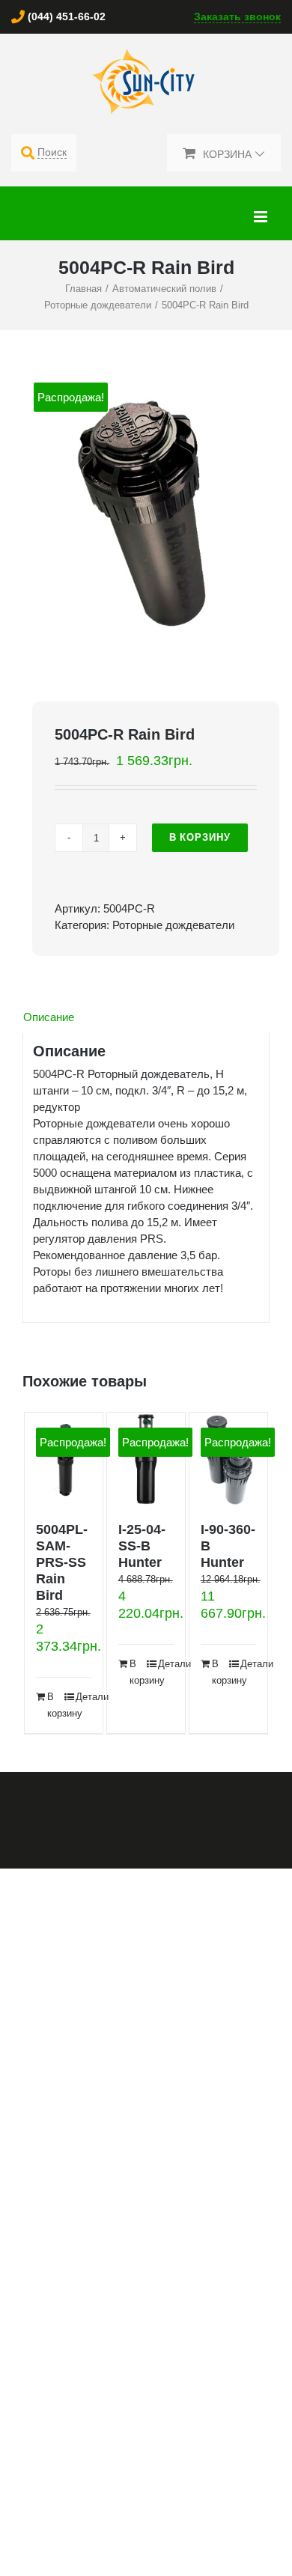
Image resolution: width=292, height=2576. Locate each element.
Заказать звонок (237, 16)
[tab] (146, 1017)
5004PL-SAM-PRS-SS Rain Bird (62, 1562)
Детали (84, 1697)
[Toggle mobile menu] (262, 217)
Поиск (52, 152)
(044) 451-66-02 (67, 16)
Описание (49, 1017)
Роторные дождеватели (173, 925)
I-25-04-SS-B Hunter (142, 1546)
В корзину (200, 837)
